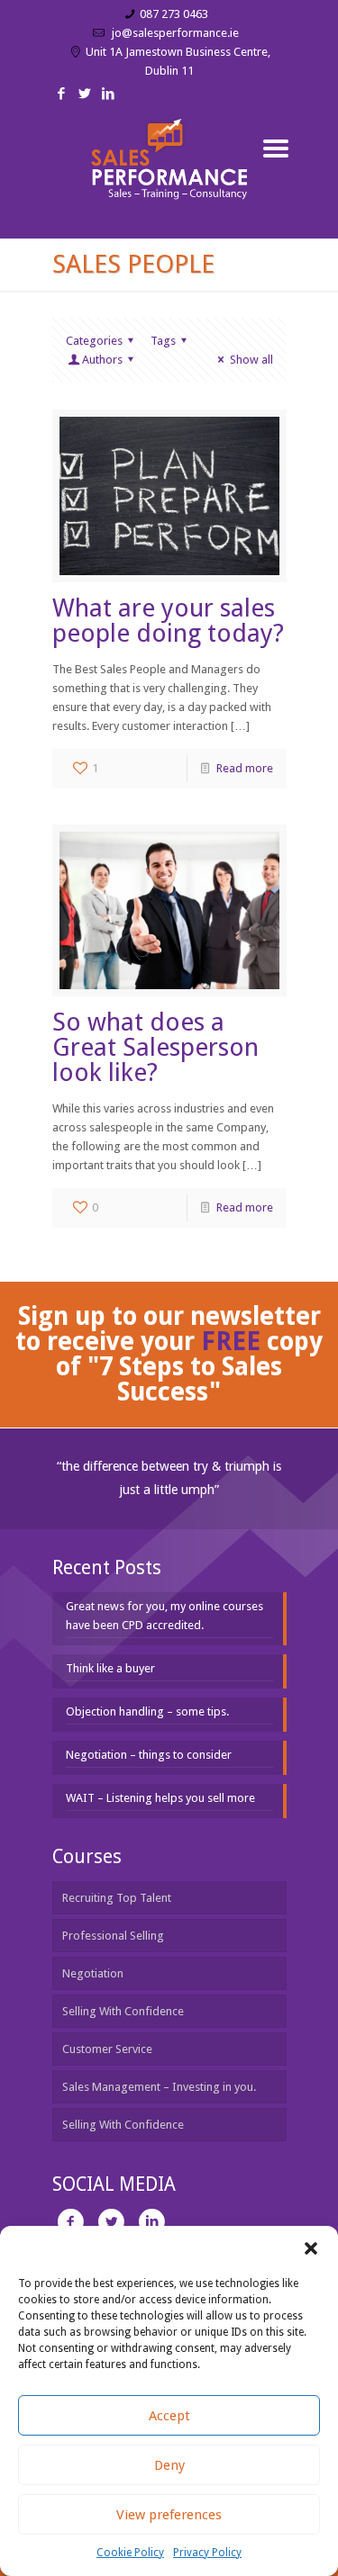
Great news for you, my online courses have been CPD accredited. (164, 1616)
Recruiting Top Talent (117, 1898)
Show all (251, 360)
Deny (169, 2465)
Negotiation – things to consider (149, 1755)
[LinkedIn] (109, 94)
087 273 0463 (174, 14)
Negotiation (93, 1973)
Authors (102, 360)
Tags (163, 341)
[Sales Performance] (169, 176)
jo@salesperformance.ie (174, 33)
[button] (311, 2248)
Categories (94, 341)
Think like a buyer (110, 1668)
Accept (169, 2416)
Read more (245, 768)
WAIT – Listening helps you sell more (160, 1798)
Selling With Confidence (123, 2011)
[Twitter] (85, 94)
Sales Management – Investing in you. (159, 2087)
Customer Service (107, 2049)
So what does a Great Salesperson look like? (155, 1047)
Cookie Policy (130, 2553)
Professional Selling (113, 1936)
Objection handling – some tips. (147, 1711)
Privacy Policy (207, 2553)
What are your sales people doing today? (168, 621)
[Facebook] (62, 94)
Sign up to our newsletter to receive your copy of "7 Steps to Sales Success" (169, 1354)
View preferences (169, 2515)
